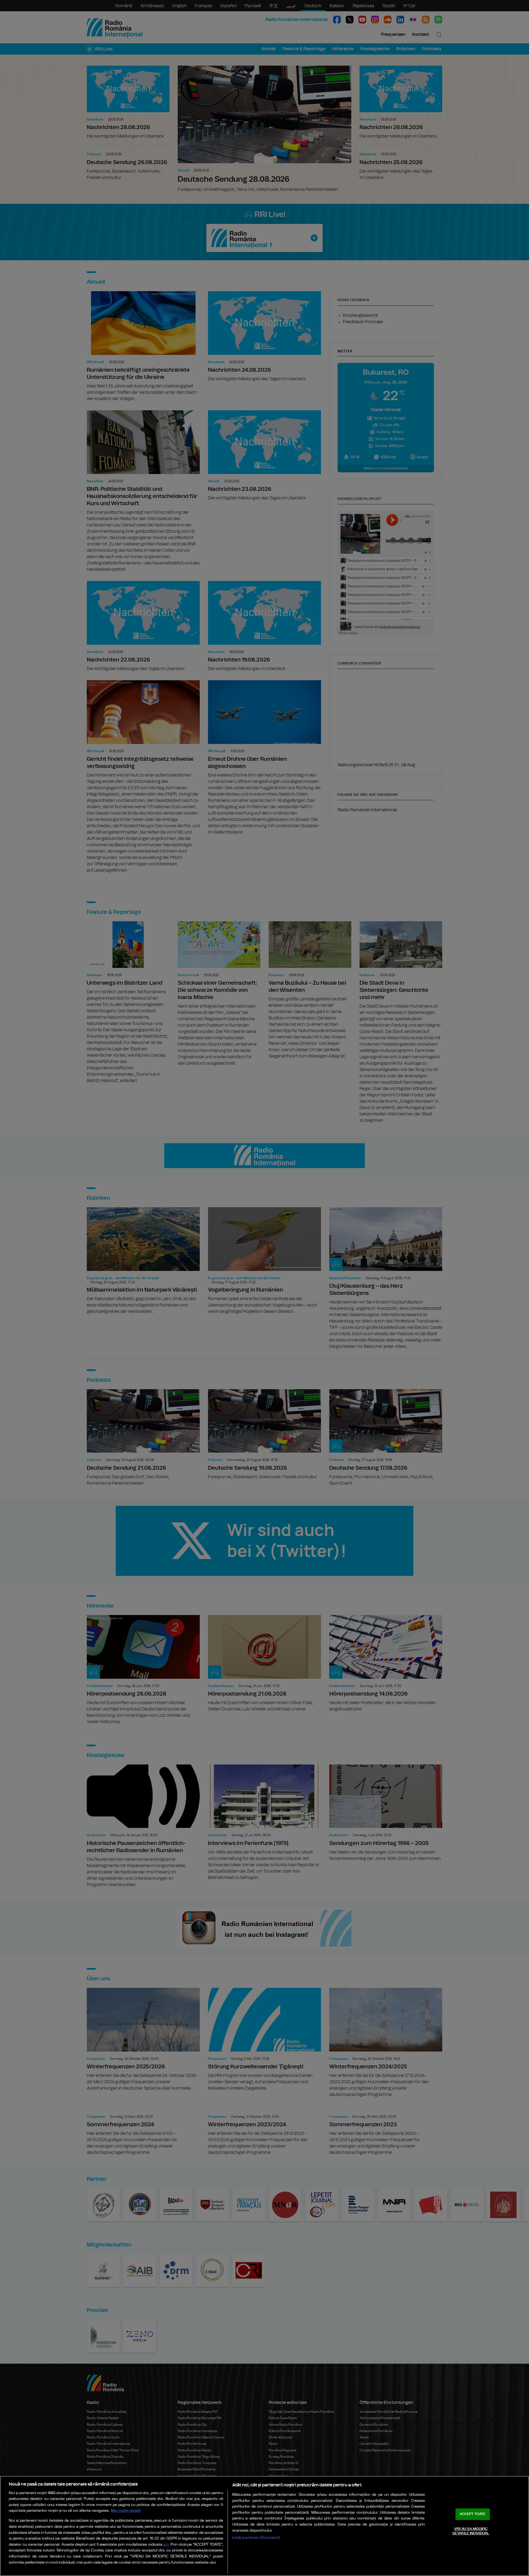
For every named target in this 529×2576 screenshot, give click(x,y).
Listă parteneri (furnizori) (256, 2538)
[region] (264, 2526)
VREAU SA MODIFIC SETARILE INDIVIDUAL (471, 2531)
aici (166, 2545)
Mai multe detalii (126, 2511)
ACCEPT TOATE (473, 2514)
